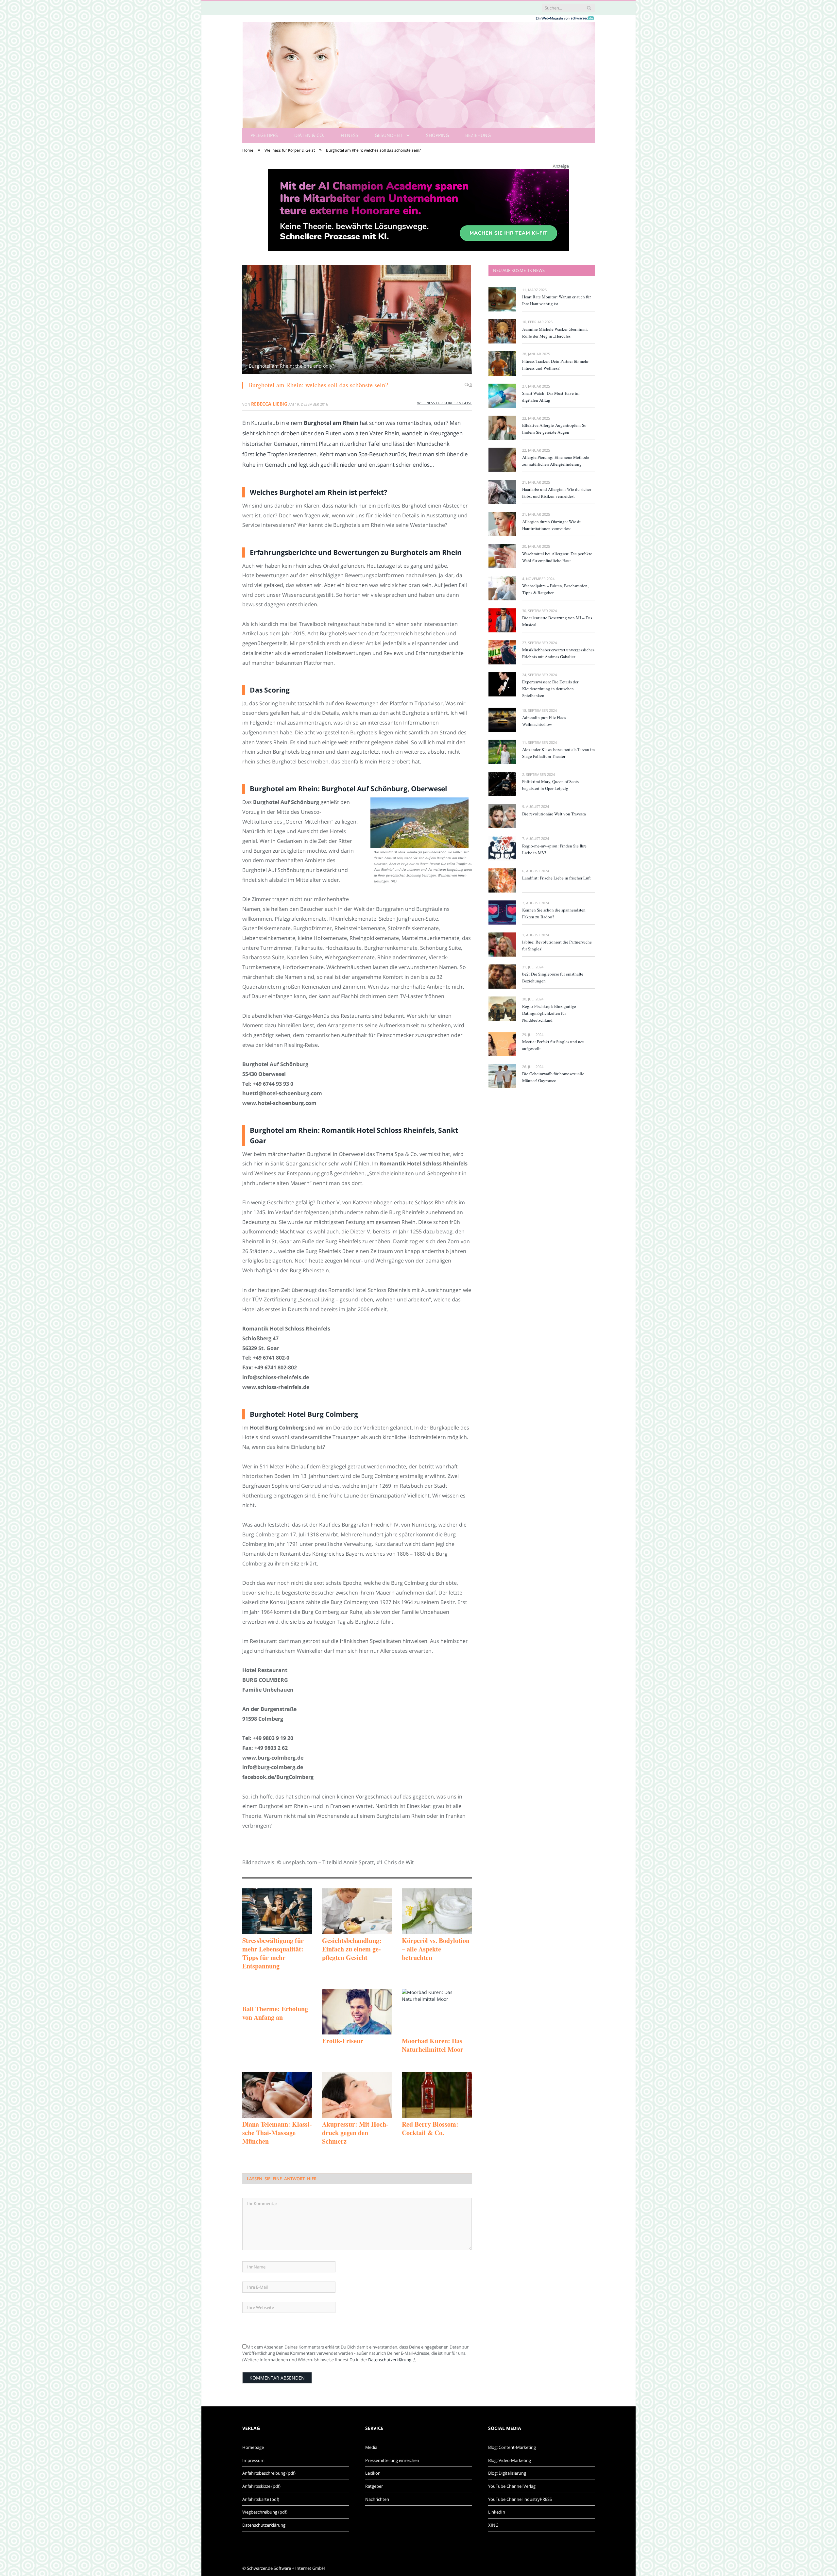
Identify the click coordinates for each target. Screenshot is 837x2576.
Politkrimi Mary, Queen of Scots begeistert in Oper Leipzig (550, 785)
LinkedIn (497, 2512)
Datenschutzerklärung (390, 2360)
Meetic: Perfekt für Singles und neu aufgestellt (553, 1045)
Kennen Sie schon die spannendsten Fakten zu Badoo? (554, 913)
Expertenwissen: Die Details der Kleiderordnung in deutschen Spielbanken (550, 689)
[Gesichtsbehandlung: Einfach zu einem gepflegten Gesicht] (357, 1911)
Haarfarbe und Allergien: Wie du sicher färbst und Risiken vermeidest (557, 493)
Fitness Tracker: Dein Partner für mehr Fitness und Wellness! (555, 365)
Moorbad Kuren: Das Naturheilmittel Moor (433, 2045)
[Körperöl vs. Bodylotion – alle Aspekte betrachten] (437, 1911)
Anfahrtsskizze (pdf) (261, 2486)
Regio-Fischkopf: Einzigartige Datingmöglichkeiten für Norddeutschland (549, 1013)
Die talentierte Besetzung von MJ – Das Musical (557, 621)
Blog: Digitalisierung (507, 2473)
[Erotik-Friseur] (357, 2012)
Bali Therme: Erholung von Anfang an (275, 2013)
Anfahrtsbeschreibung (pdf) (269, 2473)
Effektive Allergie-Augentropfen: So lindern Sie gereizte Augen (554, 429)
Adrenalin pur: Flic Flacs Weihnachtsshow (544, 721)
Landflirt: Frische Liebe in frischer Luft (556, 878)
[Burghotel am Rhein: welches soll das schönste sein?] (357, 320)
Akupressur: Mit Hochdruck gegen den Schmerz (355, 2133)
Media (371, 2447)
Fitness (350, 135)
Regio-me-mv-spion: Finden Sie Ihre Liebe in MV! (554, 849)
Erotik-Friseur (343, 2041)
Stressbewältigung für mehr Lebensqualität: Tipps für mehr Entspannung (273, 1953)
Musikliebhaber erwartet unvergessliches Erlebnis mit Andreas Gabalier (558, 653)
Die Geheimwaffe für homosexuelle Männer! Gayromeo (553, 1077)
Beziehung (478, 135)
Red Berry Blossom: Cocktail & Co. (430, 2129)
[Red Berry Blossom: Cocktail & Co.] (437, 2095)
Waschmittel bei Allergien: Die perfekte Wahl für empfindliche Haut (557, 557)
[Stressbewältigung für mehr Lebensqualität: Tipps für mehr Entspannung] (277, 1911)
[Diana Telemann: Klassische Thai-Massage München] (277, 2095)
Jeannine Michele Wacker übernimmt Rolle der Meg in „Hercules (555, 333)
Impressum (253, 2460)
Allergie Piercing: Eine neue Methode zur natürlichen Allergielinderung (556, 461)
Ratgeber (374, 2486)
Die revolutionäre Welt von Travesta (554, 814)
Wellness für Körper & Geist (444, 403)
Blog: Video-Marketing (510, 2460)
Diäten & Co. (309, 135)
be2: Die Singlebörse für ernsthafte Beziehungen (553, 977)
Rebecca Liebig (269, 404)
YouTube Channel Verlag (512, 2486)
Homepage (253, 2447)
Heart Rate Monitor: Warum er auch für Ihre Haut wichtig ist (556, 300)
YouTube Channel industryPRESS (520, 2499)
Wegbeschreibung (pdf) (265, 2512)
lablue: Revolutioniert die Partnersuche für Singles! (557, 945)
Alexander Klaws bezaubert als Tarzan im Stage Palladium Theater (558, 753)
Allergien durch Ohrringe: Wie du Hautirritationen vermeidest (552, 525)
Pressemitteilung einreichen (392, 2460)
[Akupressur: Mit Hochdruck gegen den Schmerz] (357, 2095)
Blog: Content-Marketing (512, 2447)
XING (493, 2525)
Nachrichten (377, 2499)
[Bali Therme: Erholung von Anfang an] (277, 1996)
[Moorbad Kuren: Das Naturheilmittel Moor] (437, 2012)
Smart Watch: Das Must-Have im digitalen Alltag (551, 397)
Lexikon (373, 2473)
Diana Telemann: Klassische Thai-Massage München (277, 2133)
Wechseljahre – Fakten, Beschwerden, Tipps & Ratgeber (555, 589)
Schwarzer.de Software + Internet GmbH (286, 2568)
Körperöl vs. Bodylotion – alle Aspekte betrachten (436, 1949)
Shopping (437, 135)
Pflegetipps (264, 135)
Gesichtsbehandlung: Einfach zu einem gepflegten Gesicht (352, 1949)
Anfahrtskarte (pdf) (261, 2499)
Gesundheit (389, 135)
